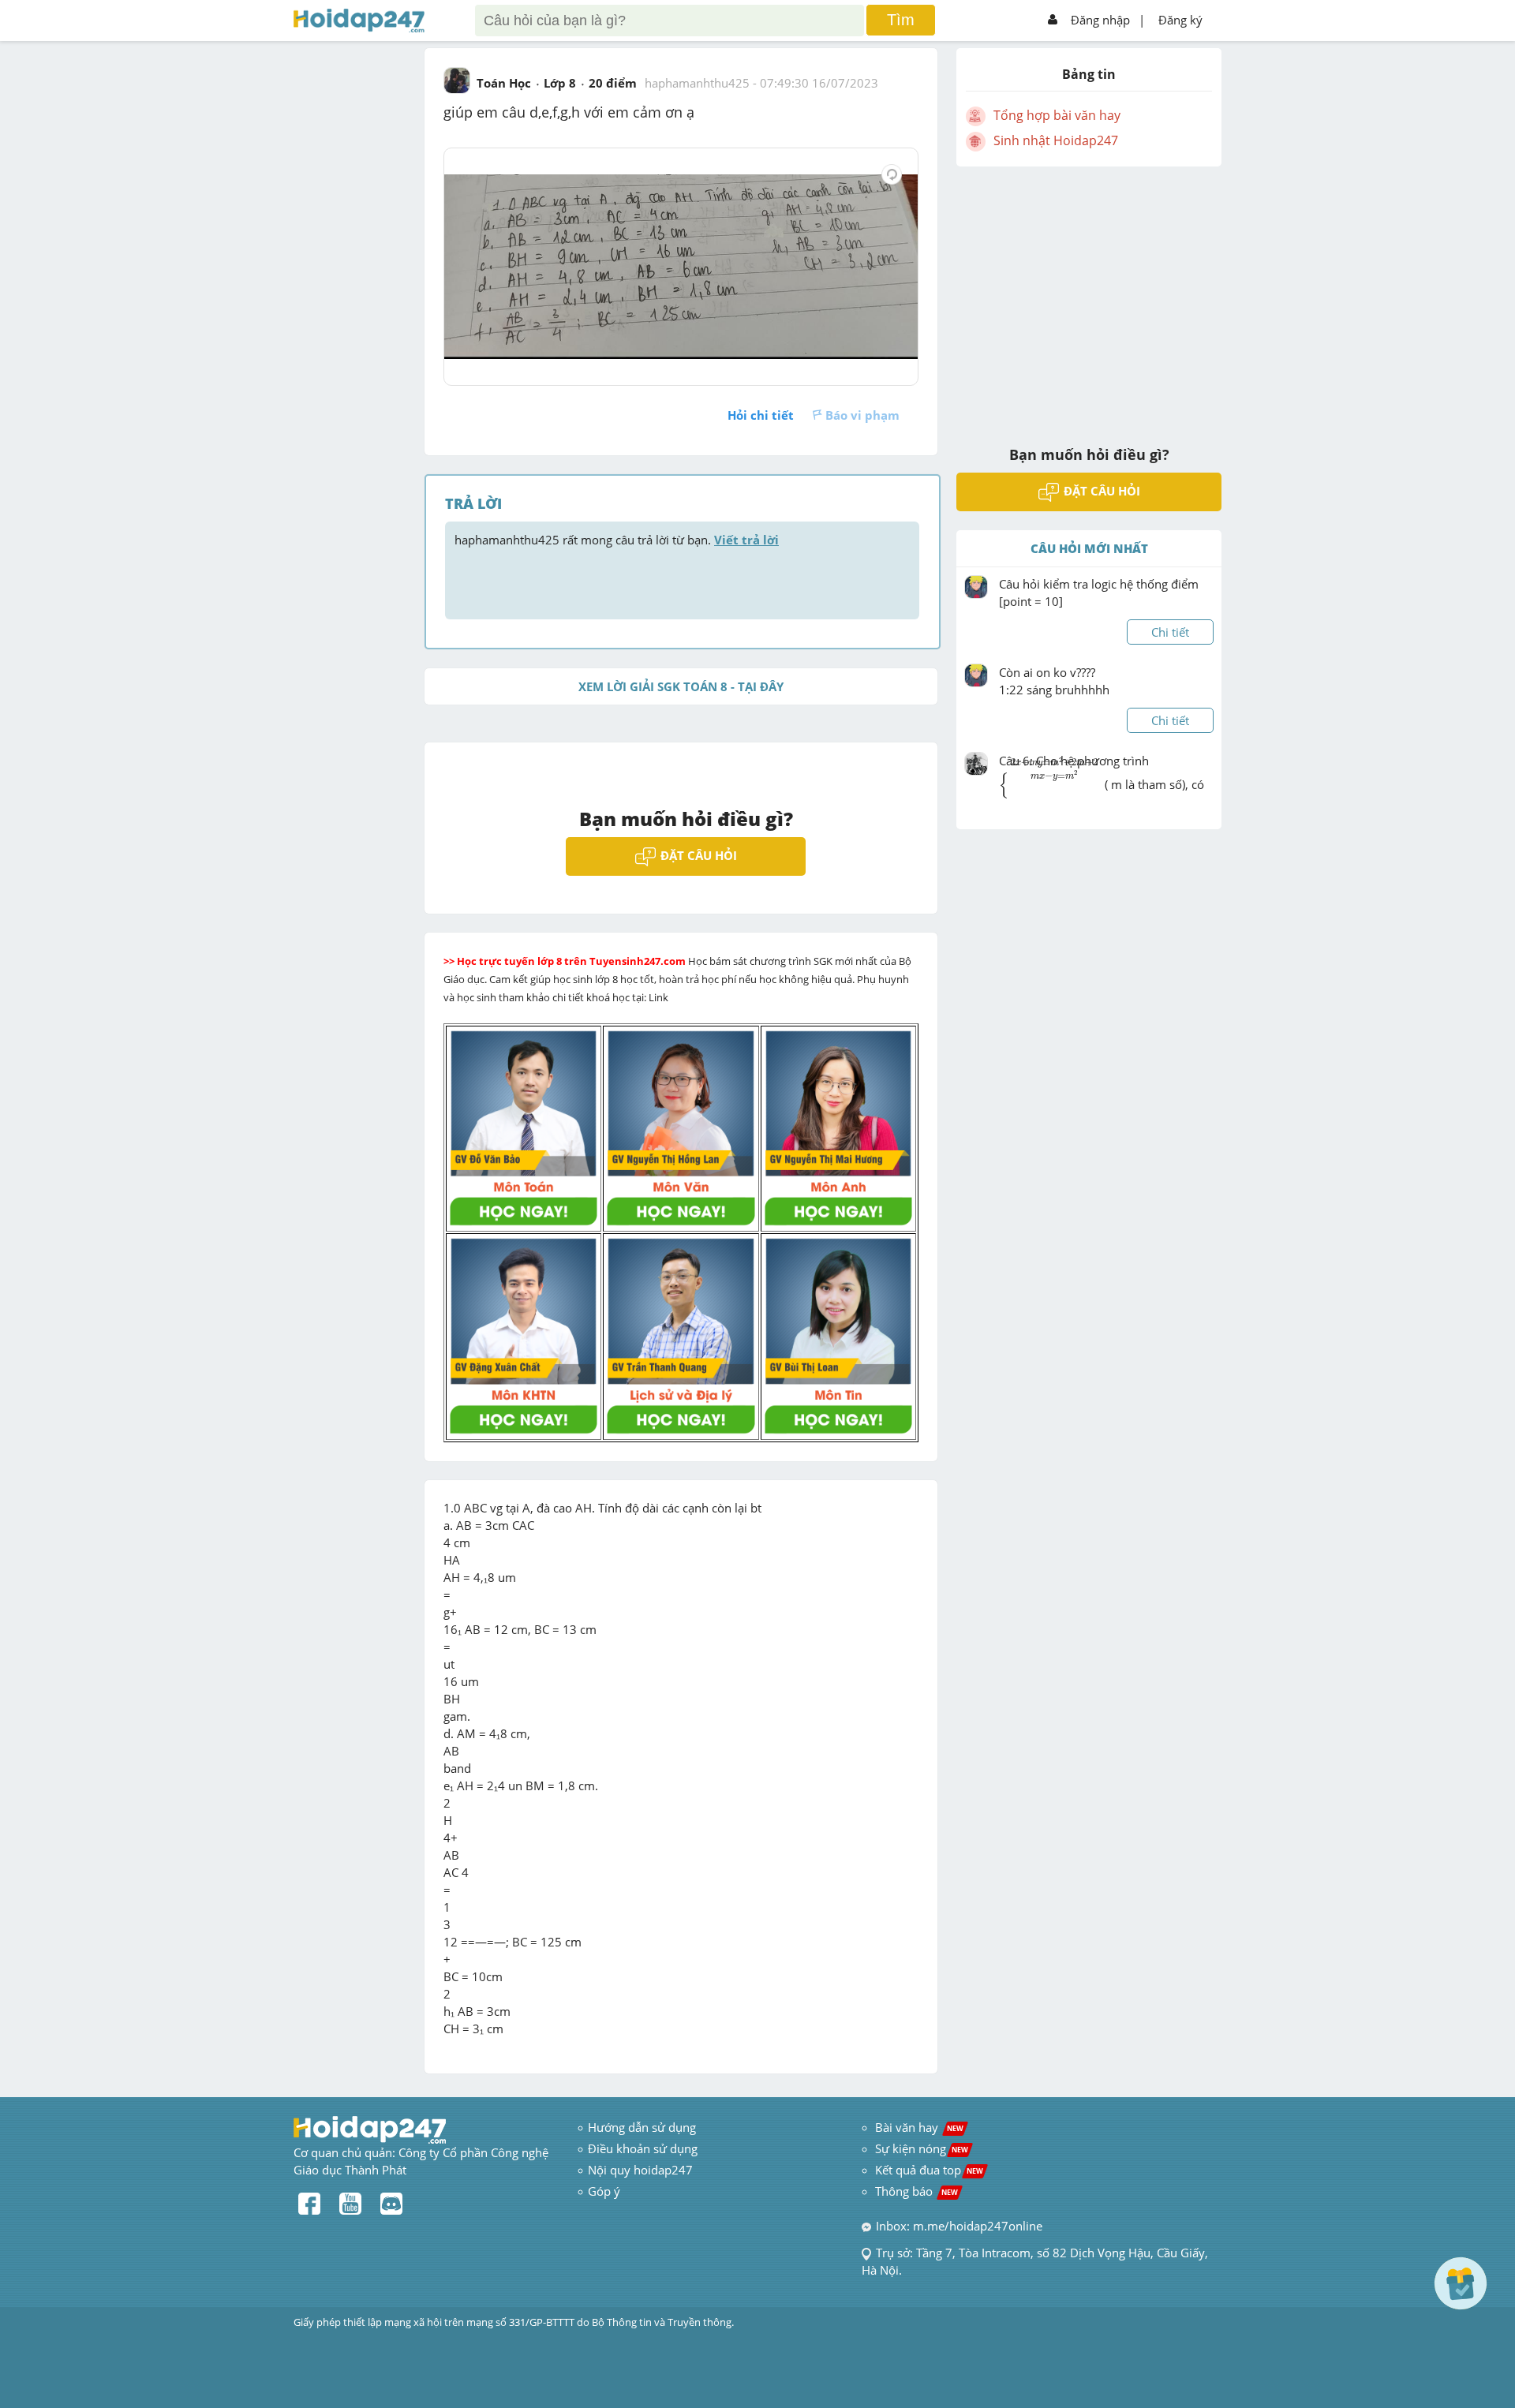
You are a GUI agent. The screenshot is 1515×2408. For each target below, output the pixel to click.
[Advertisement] (1089, 296)
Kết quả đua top (929, 2170)
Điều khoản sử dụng (643, 2148)
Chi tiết (1170, 632)
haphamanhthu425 (697, 83)
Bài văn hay (918, 2127)
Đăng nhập (1100, 20)
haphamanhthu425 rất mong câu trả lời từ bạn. (617, 540)
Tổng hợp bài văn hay (1057, 115)
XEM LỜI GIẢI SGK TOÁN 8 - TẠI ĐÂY (681, 686)
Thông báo (916, 2191)
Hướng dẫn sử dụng (642, 2127)
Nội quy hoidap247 (640, 2170)
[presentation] (1050, 793)
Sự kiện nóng (922, 2148)
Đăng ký (1180, 20)
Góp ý (604, 2191)
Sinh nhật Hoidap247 (1056, 140)
